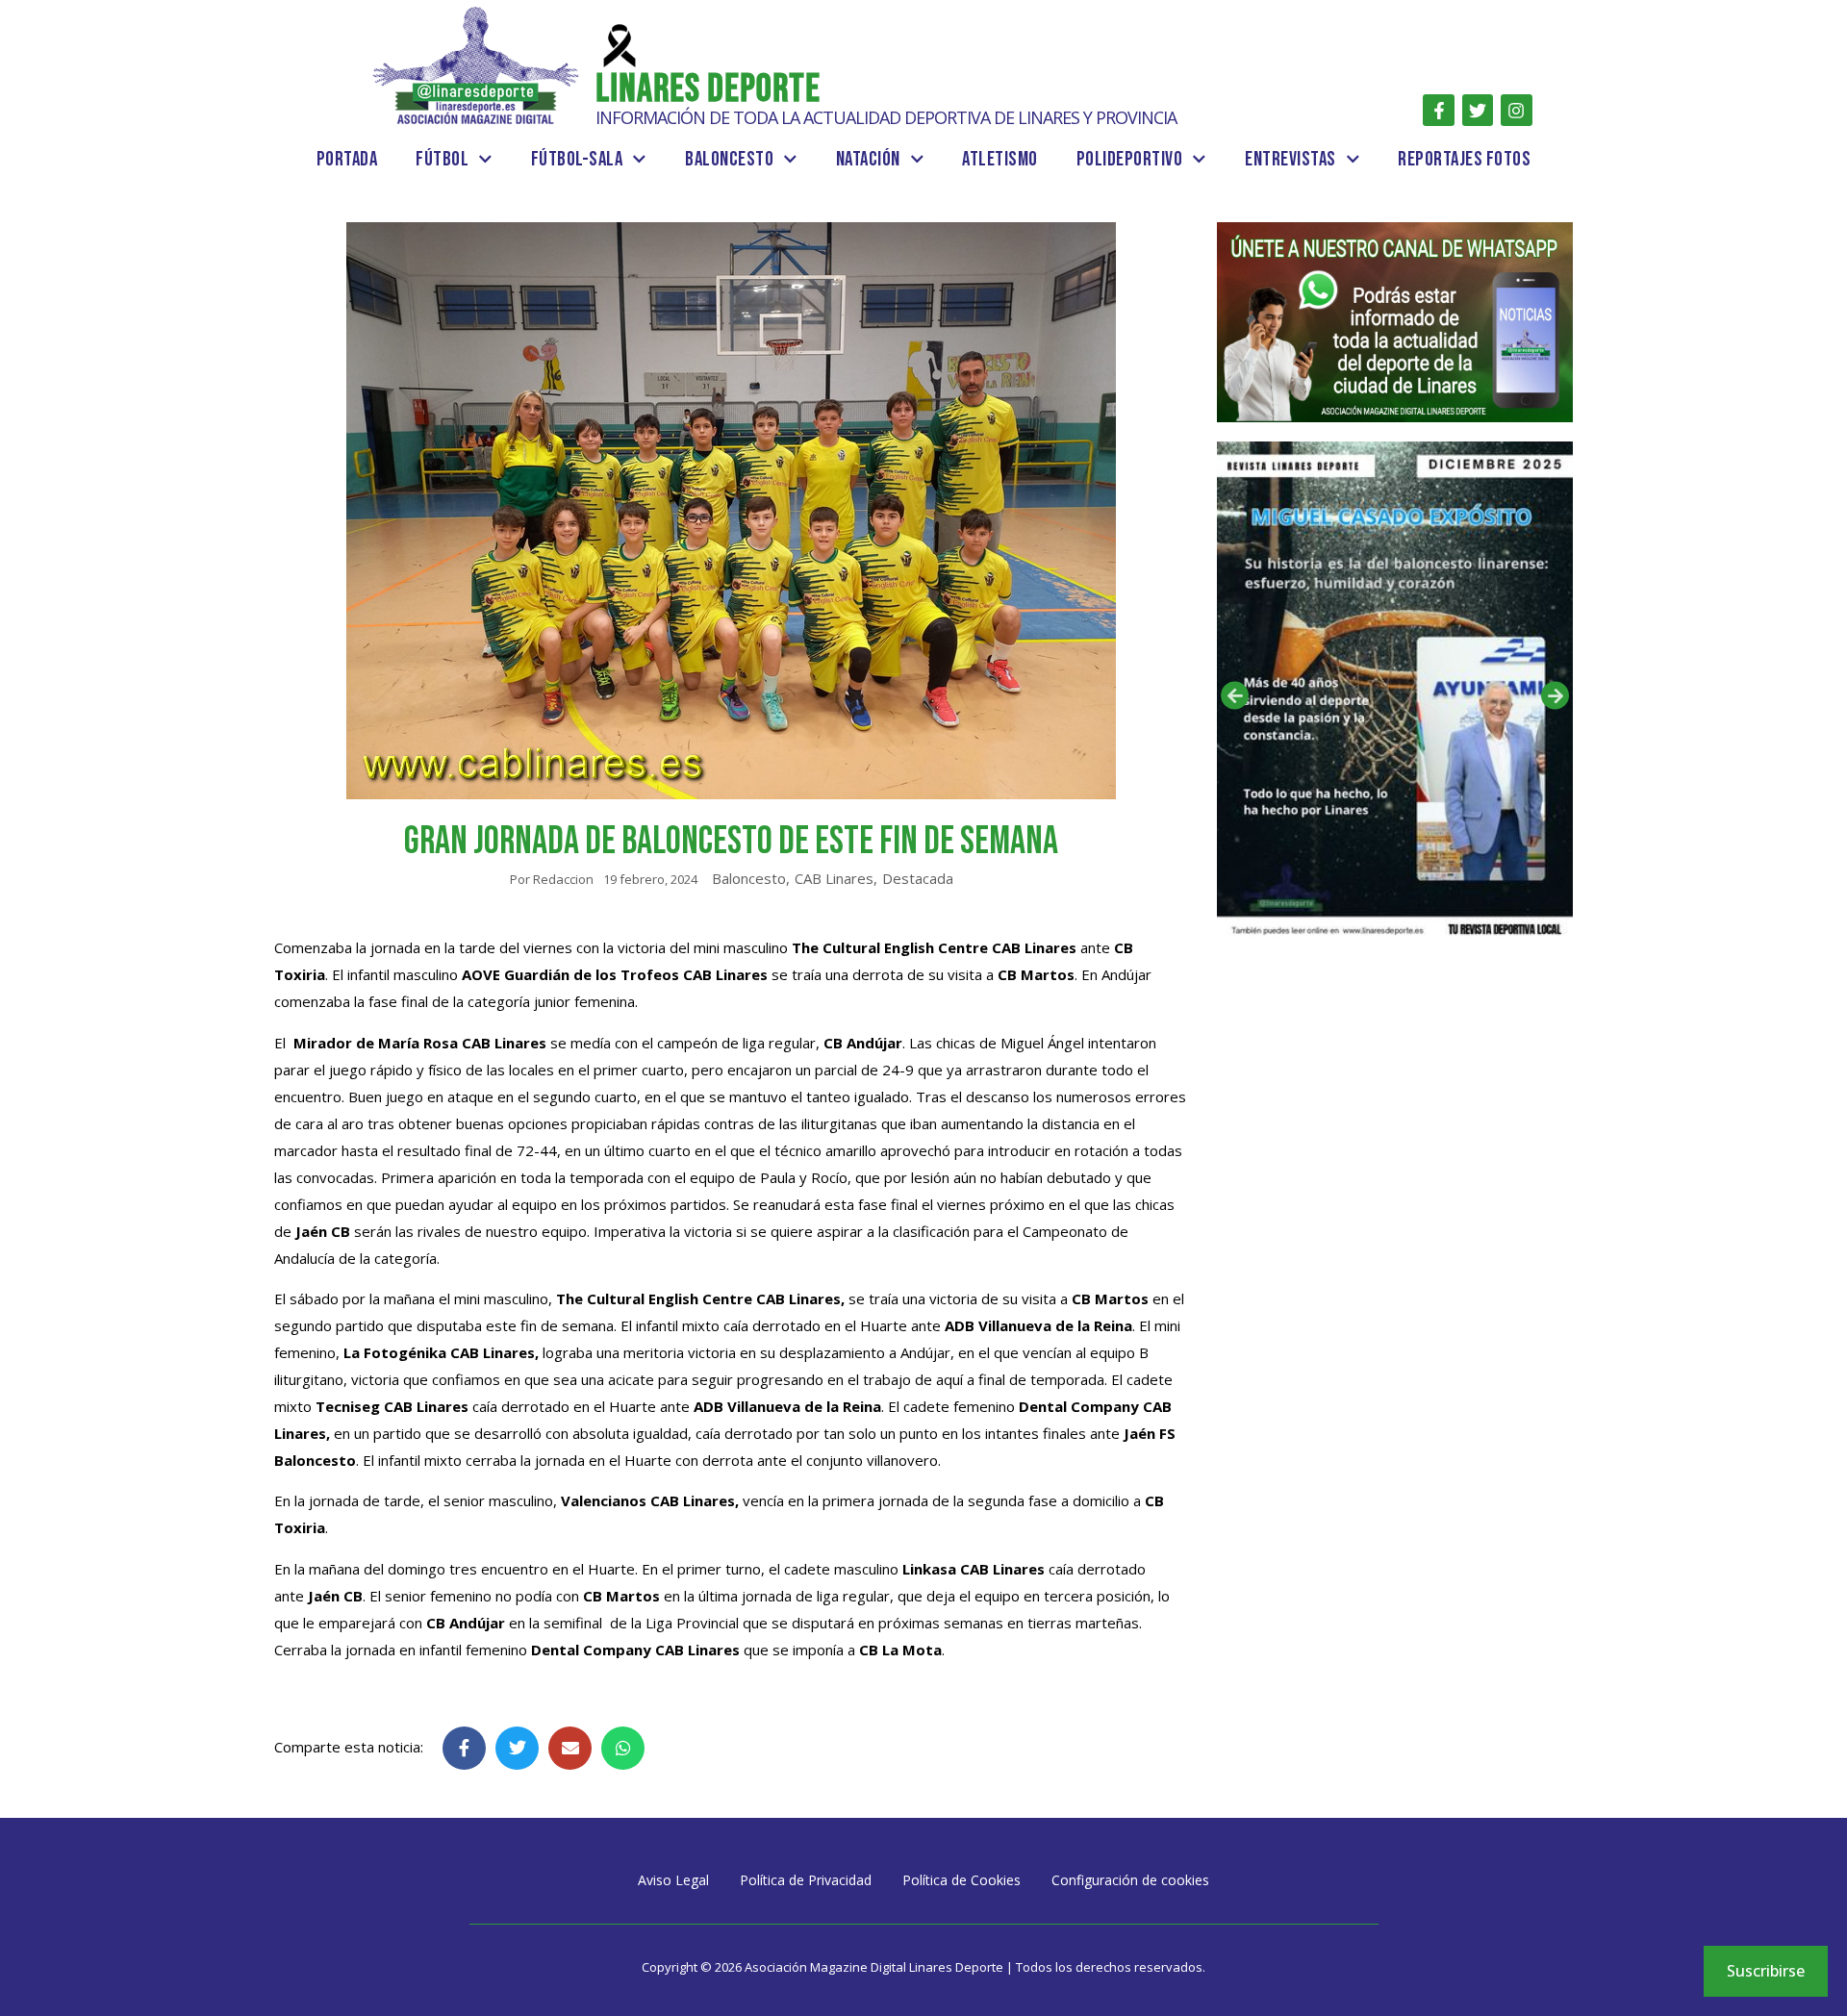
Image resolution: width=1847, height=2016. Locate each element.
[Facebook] (1438, 110)
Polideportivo (1130, 159)
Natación (868, 159)
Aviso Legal (673, 1880)
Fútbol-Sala (577, 159)
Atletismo (1000, 159)
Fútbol (442, 159)
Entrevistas (1290, 159)
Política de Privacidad (806, 1880)
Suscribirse (1766, 1971)
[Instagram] (1516, 110)
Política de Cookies (961, 1880)
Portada (347, 159)
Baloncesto (729, 159)
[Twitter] (1478, 110)
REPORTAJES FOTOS (1464, 159)
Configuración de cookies (1130, 1880)
